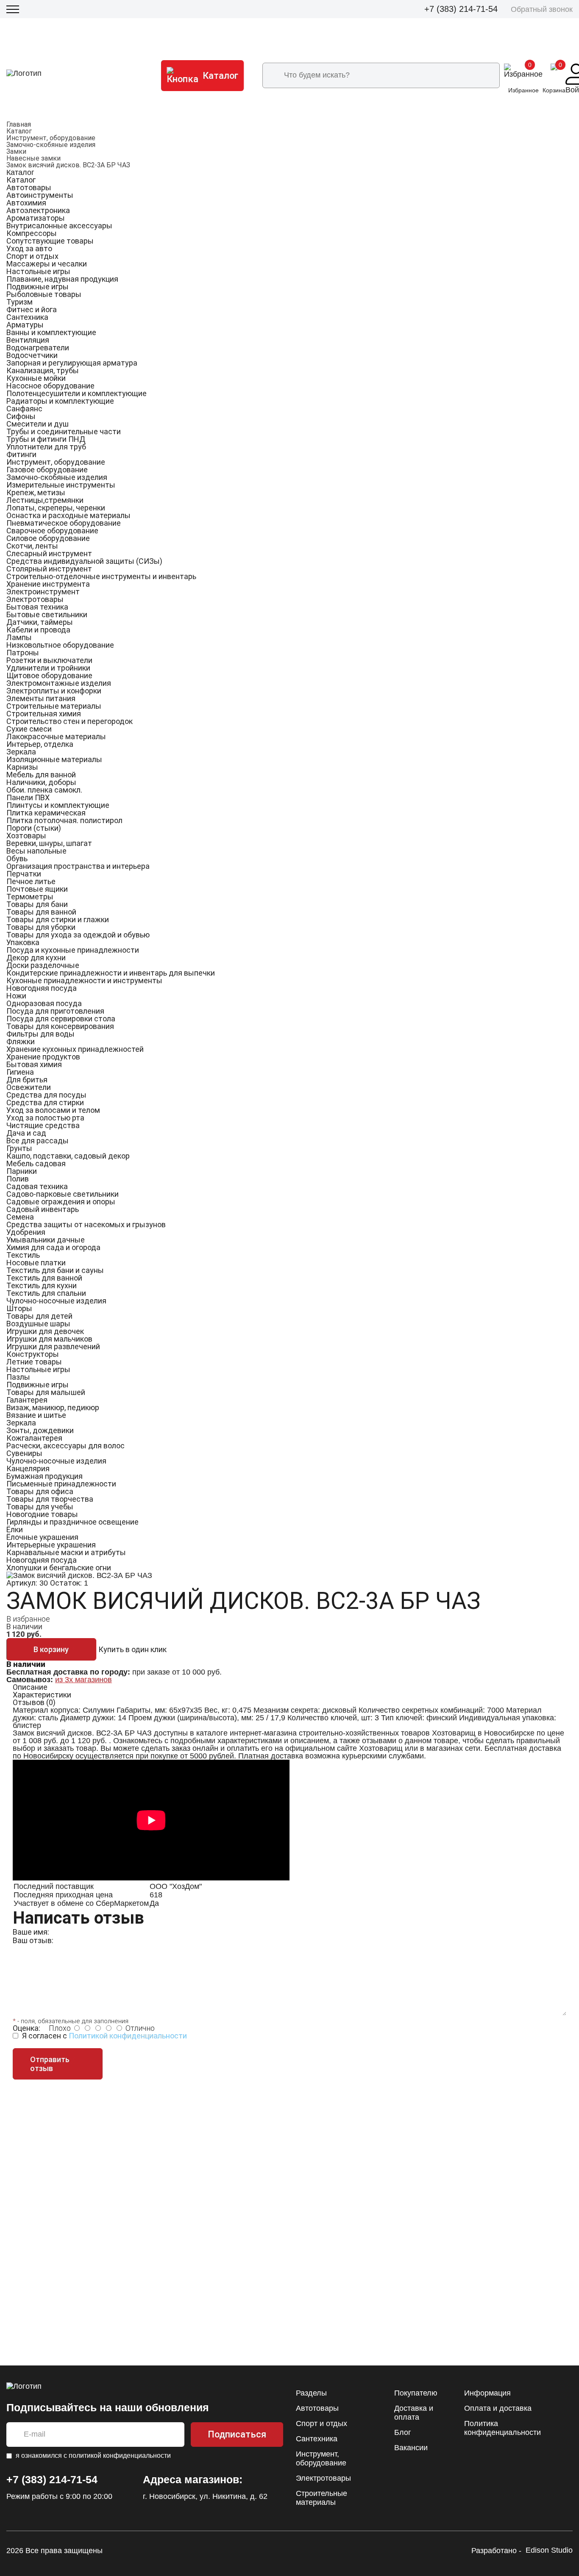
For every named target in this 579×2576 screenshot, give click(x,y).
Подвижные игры (38, 287)
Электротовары (35, 599)
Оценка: (26, 2028)
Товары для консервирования (60, 1026)
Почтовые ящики (37, 889)
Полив (18, 1179)
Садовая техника (37, 1186)
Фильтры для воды (40, 1034)
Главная (19, 124)
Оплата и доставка (498, 2408)
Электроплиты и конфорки (54, 691)
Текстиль (23, 1255)
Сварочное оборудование (52, 531)
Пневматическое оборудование (64, 523)
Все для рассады (38, 1141)
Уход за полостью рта (45, 1118)
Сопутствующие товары (50, 241)
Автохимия (26, 203)
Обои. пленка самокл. (44, 790)
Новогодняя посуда (42, 988)
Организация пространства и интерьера (78, 866)
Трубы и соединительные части (64, 431)
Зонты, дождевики (40, 1430)
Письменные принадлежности (61, 1484)
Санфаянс (24, 409)
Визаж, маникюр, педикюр (53, 1407)
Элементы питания (41, 698)
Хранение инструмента (48, 584)
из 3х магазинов (84, 1680)
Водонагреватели (38, 348)
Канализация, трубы (43, 370)
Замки (16, 151)
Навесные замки (33, 158)
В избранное (28, 1619)
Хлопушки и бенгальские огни (59, 1568)
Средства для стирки (45, 1102)
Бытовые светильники (47, 614)
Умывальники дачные (46, 1240)
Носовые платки (36, 1263)
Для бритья (27, 1080)
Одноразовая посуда (44, 1003)
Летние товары (34, 1362)
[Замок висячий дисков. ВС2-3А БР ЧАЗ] (79, 1575)
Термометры (30, 897)
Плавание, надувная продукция (62, 279)
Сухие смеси (29, 729)
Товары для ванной (41, 912)
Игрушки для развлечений (53, 1346)
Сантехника (27, 317)
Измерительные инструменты (61, 485)
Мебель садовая (36, 1163)
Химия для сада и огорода (53, 1247)
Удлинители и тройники (48, 668)
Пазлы (18, 1377)
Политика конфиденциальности (502, 2428)
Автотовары (29, 187)
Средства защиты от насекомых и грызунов (86, 1224)
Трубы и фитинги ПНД (46, 439)
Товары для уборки (41, 927)
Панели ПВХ (28, 797)
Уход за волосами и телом (53, 1110)
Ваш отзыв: (33, 1940)
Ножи (16, 996)
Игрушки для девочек (45, 1331)
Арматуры (25, 325)
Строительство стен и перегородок (70, 721)
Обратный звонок (542, 9)
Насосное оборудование (50, 386)
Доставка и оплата (414, 2413)
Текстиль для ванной (44, 1278)
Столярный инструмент (49, 569)
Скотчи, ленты (32, 546)
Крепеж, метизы (36, 492)
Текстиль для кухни (42, 1285)
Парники (22, 1171)
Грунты (19, 1148)
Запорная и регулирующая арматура (72, 363)
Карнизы (22, 767)
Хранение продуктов (43, 1057)
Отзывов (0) (34, 1702)
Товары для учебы (40, 1507)
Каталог (19, 131)
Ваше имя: (31, 1932)
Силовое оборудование (48, 538)
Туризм (19, 302)
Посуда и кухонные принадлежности (73, 950)
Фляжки (21, 1041)
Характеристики (42, 1695)
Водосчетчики (32, 355)
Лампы (19, 637)
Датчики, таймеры (40, 622)
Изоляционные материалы (54, 759)
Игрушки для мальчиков (49, 1339)
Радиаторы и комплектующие (60, 401)
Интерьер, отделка (40, 744)
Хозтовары (26, 836)
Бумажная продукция (45, 1476)
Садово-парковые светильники (63, 1194)
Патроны (23, 653)
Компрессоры (32, 233)
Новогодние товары (42, 1514)
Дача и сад (26, 1133)
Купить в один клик (132, 1649)
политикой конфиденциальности (120, 2455)
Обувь (17, 858)
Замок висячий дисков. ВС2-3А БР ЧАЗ (68, 165)
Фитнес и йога (32, 309)
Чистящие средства (43, 1125)
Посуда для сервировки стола (61, 1019)
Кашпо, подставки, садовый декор (68, 1156)
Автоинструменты (40, 195)
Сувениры (24, 1453)
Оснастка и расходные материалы (68, 515)
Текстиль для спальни (46, 1293)
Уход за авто (29, 248)
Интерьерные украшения (51, 1545)
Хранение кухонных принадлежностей (75, 1049)
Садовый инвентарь (43, 1209)
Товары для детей (39, 1316)
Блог (403, 2432)
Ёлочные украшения (42, 1537)
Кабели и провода (38, 630)
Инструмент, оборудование (51, 138)
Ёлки (15, 1529)
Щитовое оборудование (49, 675)
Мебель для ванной (41, 775)
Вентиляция (28, 340)
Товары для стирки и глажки (58, 919)
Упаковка (23, 942)
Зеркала (21, 752)
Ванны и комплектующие (51, 332)
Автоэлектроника (38, 210)
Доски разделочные (43, 965)
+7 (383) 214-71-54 (461, 9)
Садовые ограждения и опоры (61, 1202)
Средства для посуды (46, 1095)
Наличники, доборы (41, 782)
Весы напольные (36, 851)
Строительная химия (44, 714)
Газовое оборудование (47, 470)
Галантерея (27, 1400)
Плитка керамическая (46, 813)
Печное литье (31, 881)
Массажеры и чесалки (47, 264)
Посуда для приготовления (55, 1011)
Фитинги (21, 454)
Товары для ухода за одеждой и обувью (78, 935)
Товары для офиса (40, 1491)
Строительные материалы (54, 706)
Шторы (19, 1308)
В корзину (51, 1649)
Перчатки (24, 874)
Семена (20, 1217)
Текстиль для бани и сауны (55, 1270)
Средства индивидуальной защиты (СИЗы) (84, 561)
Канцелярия (28, 1468)
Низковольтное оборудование (60, 645)
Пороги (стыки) (34, 828)
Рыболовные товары (44, 294)
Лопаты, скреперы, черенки (56, 508)
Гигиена (20, 1072)
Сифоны (21, 416)
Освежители (29, 1087)
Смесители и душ (38, 424)
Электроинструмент (43, 592)
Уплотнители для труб (46, 447)
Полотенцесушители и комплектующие (77, 393)
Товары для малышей (46, 1392)
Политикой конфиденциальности (128, 2036)
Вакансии (411, 2448)
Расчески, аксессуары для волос (65, 1446)
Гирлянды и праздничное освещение (72, 1522)
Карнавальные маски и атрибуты (66, 1552)
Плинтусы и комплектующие (58, 805)
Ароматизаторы (36, 218)
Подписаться (237, 2434)
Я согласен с (104, 2036)
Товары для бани (37, 904)
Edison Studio (549, 2550)
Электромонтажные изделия (59, 683)
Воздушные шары (38, 1324)
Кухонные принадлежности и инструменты (84, 980)
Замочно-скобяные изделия (51, 145)
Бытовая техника (37, 607)
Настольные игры (38, 271)
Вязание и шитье (36, 1415)
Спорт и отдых (32, 256)
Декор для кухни (36, 958)
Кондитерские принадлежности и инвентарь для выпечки (111, 973)
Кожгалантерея (34, 1438)
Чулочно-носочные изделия (56, 1301)
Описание (30, 1687)
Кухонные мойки (36, 378)
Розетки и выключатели (49, 660)
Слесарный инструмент (49, 553)
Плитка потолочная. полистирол (64, 820)
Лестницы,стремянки (45, 500)
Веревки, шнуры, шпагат (49, 843)
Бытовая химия (34, 1064)
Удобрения (26, 1232)
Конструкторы (33, 1354)
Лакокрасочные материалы (56, 736)
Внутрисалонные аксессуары (59, 226)
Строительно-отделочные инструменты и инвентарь (101, 576)
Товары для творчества (50, 1499)
